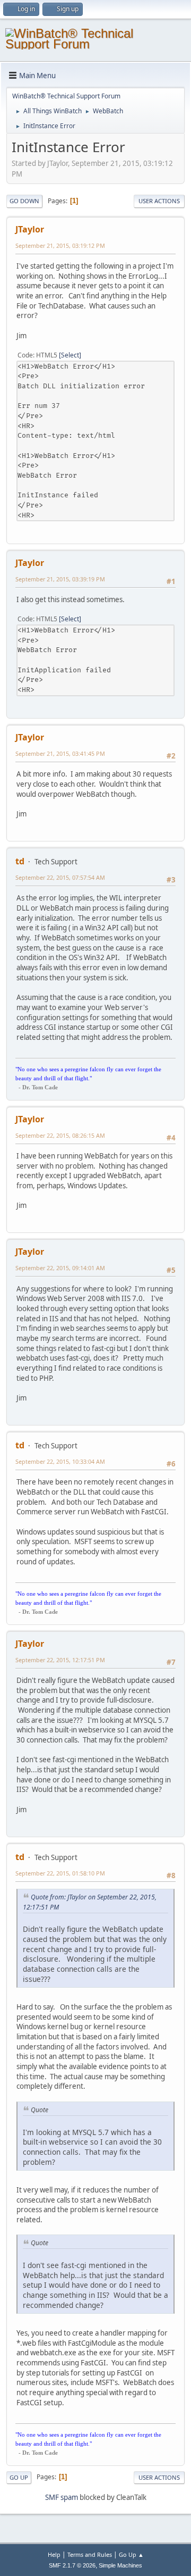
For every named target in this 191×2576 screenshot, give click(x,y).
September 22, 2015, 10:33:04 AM (60, 1461)
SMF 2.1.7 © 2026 (72, 2565)
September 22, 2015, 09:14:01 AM (60, 1268)
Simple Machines (120, 2565)
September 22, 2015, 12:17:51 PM (60, 1660)
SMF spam (62, 2497)
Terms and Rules (90, 2554)
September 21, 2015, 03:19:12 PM (60, 245)
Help (54, 2554)
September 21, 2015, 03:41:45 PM (60, 753)
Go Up (19, 2477)
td (20, 861)
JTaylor (30, 229)
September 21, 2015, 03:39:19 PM (60, 579)
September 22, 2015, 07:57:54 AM (60, 877)
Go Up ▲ (131, 2554)
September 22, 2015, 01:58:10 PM (60, 1873)
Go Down (24, 201)
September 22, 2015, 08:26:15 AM (60, 1135)
